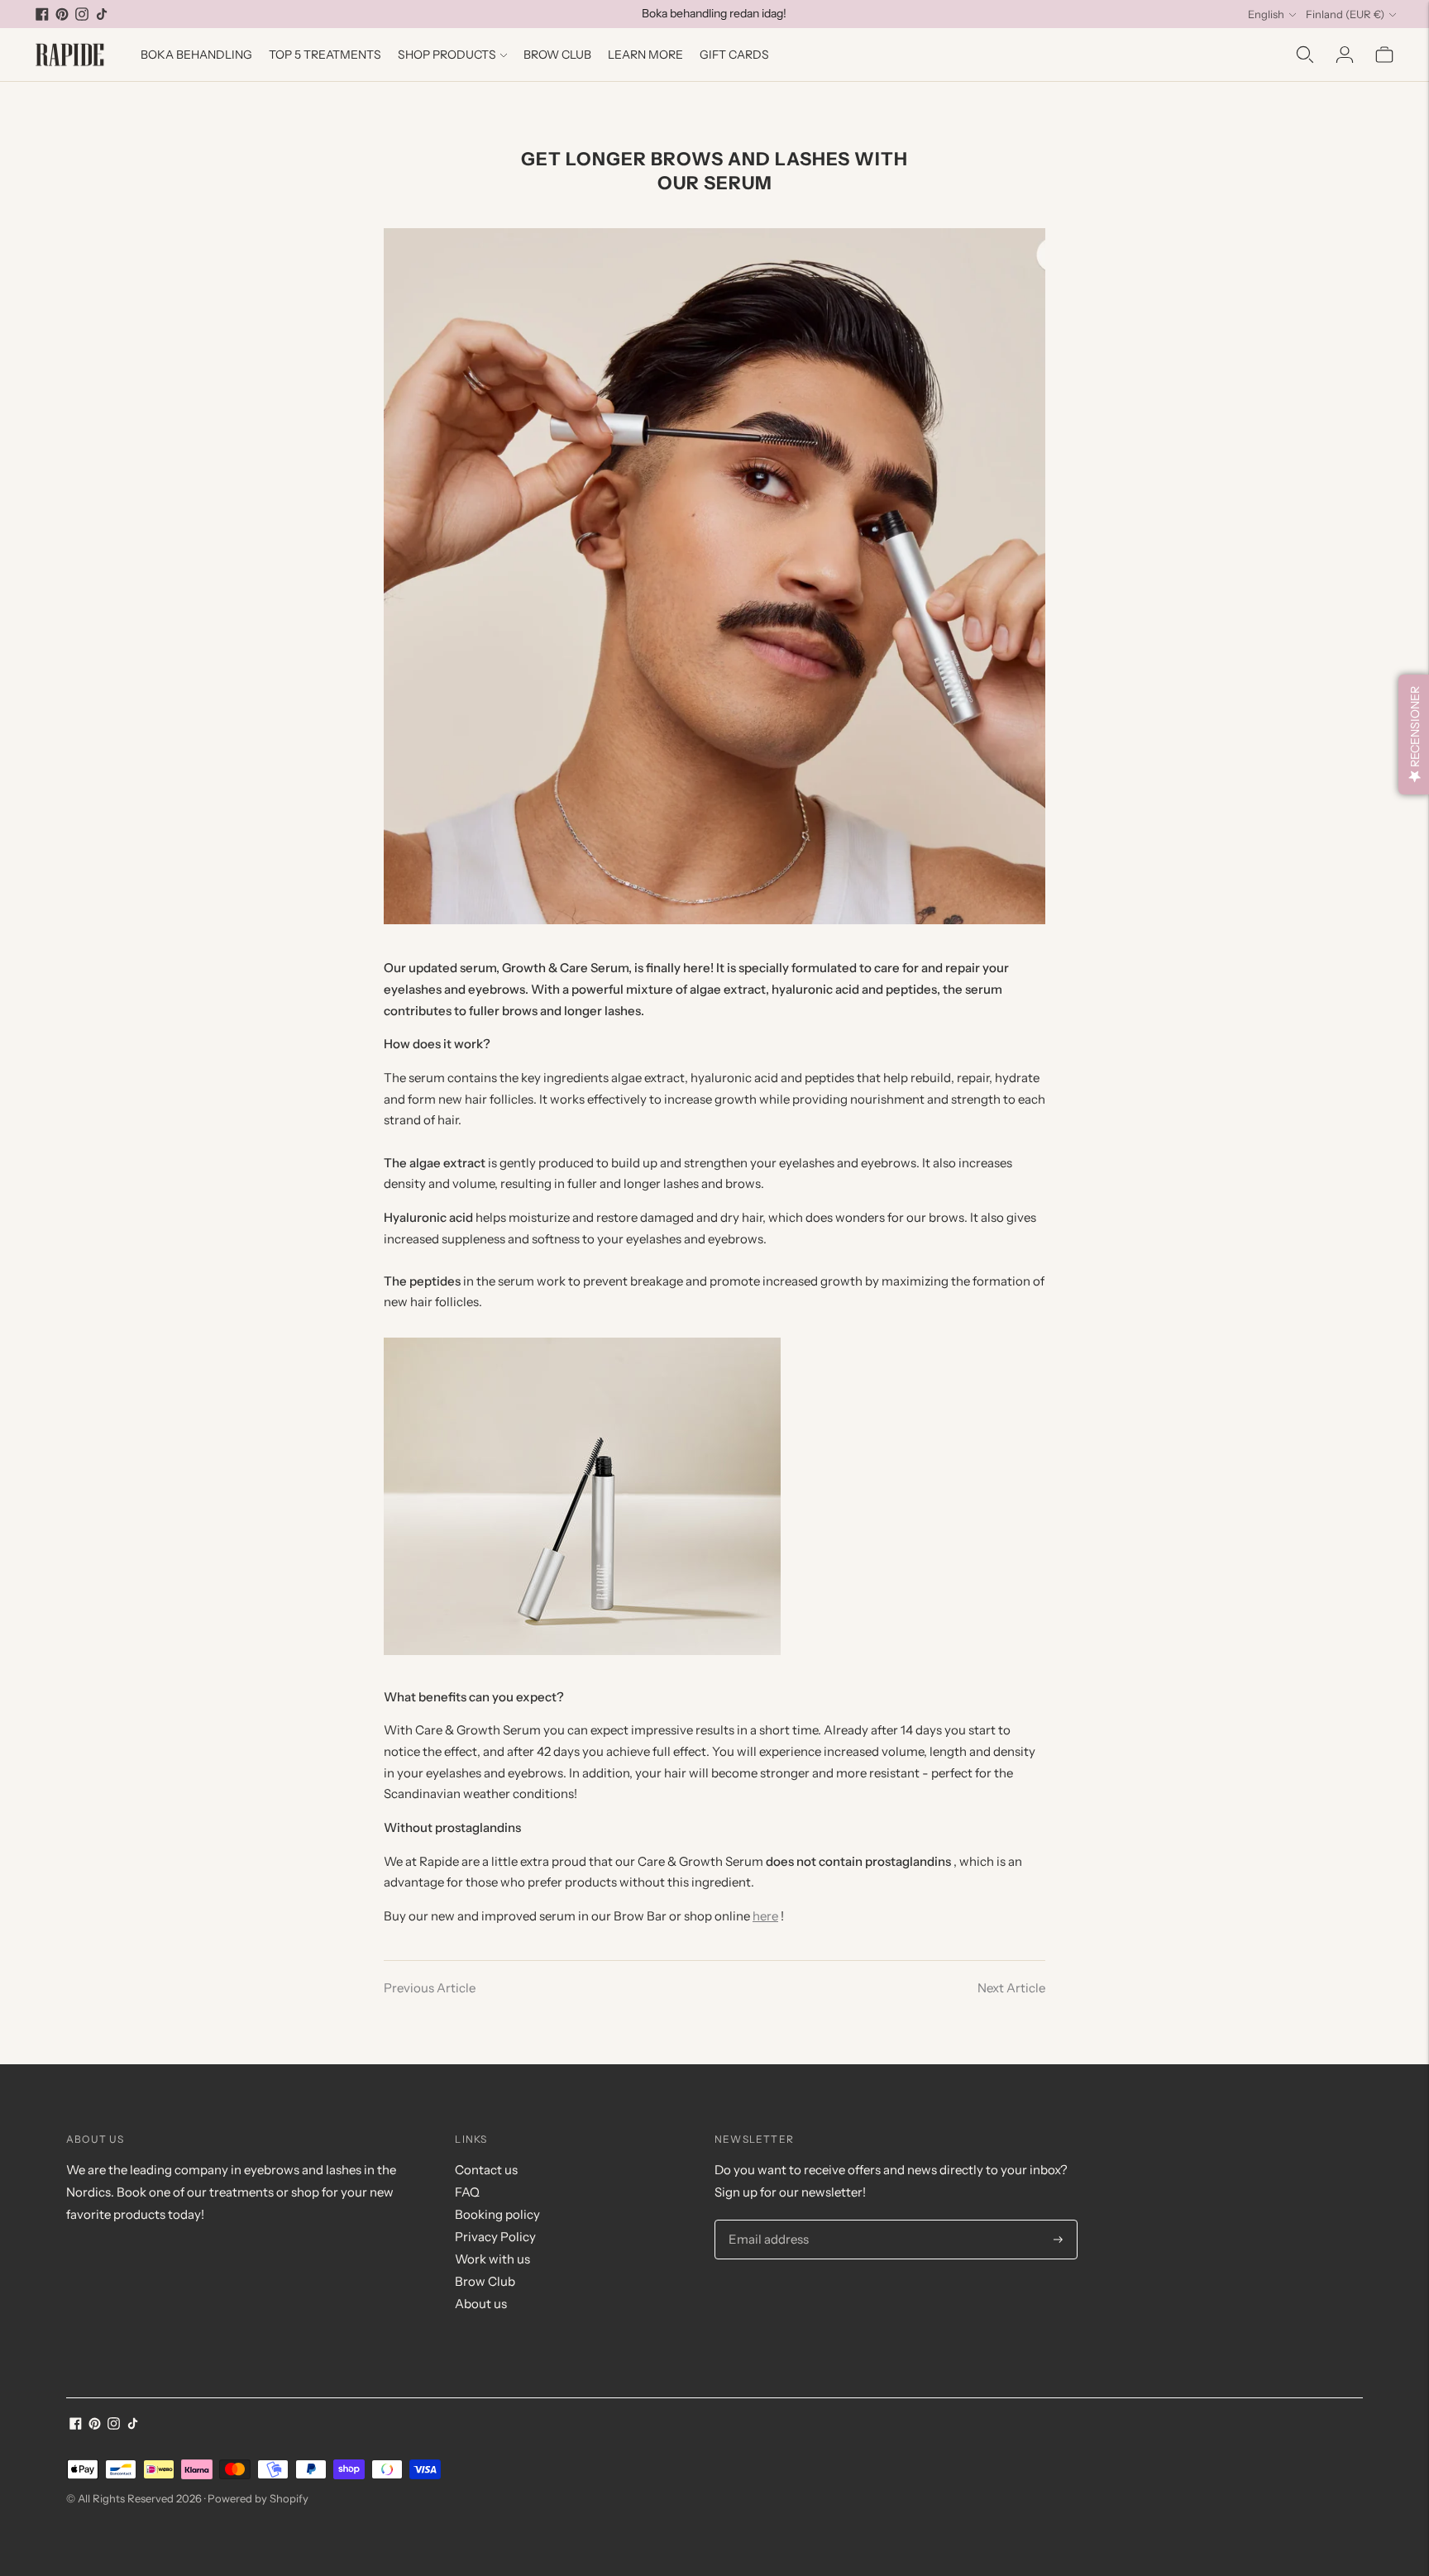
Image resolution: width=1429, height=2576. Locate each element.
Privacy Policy (495, 2237)
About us (481, 2304)
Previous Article (430, 1988)
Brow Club (557, 55)
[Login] (1345, 55)
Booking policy (497, 2214)
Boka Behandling (196, 55)
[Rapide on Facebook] (42, 14)
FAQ (467, 2192)
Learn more (645, 55)
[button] (1414, 735)
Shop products (447, 55)
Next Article (1011, 1988)
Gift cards (734, 55)
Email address (765, 2221)
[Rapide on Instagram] (82, 14)
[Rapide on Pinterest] (62, 14)
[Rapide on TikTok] (102, 14)
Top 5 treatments (325, 55)
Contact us (486, 2170)
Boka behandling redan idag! (714, 13)
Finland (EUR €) (1345, 14)
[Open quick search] (1305, 55)
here (765, 1916)
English (1266, 14)
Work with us (492, 2259)
